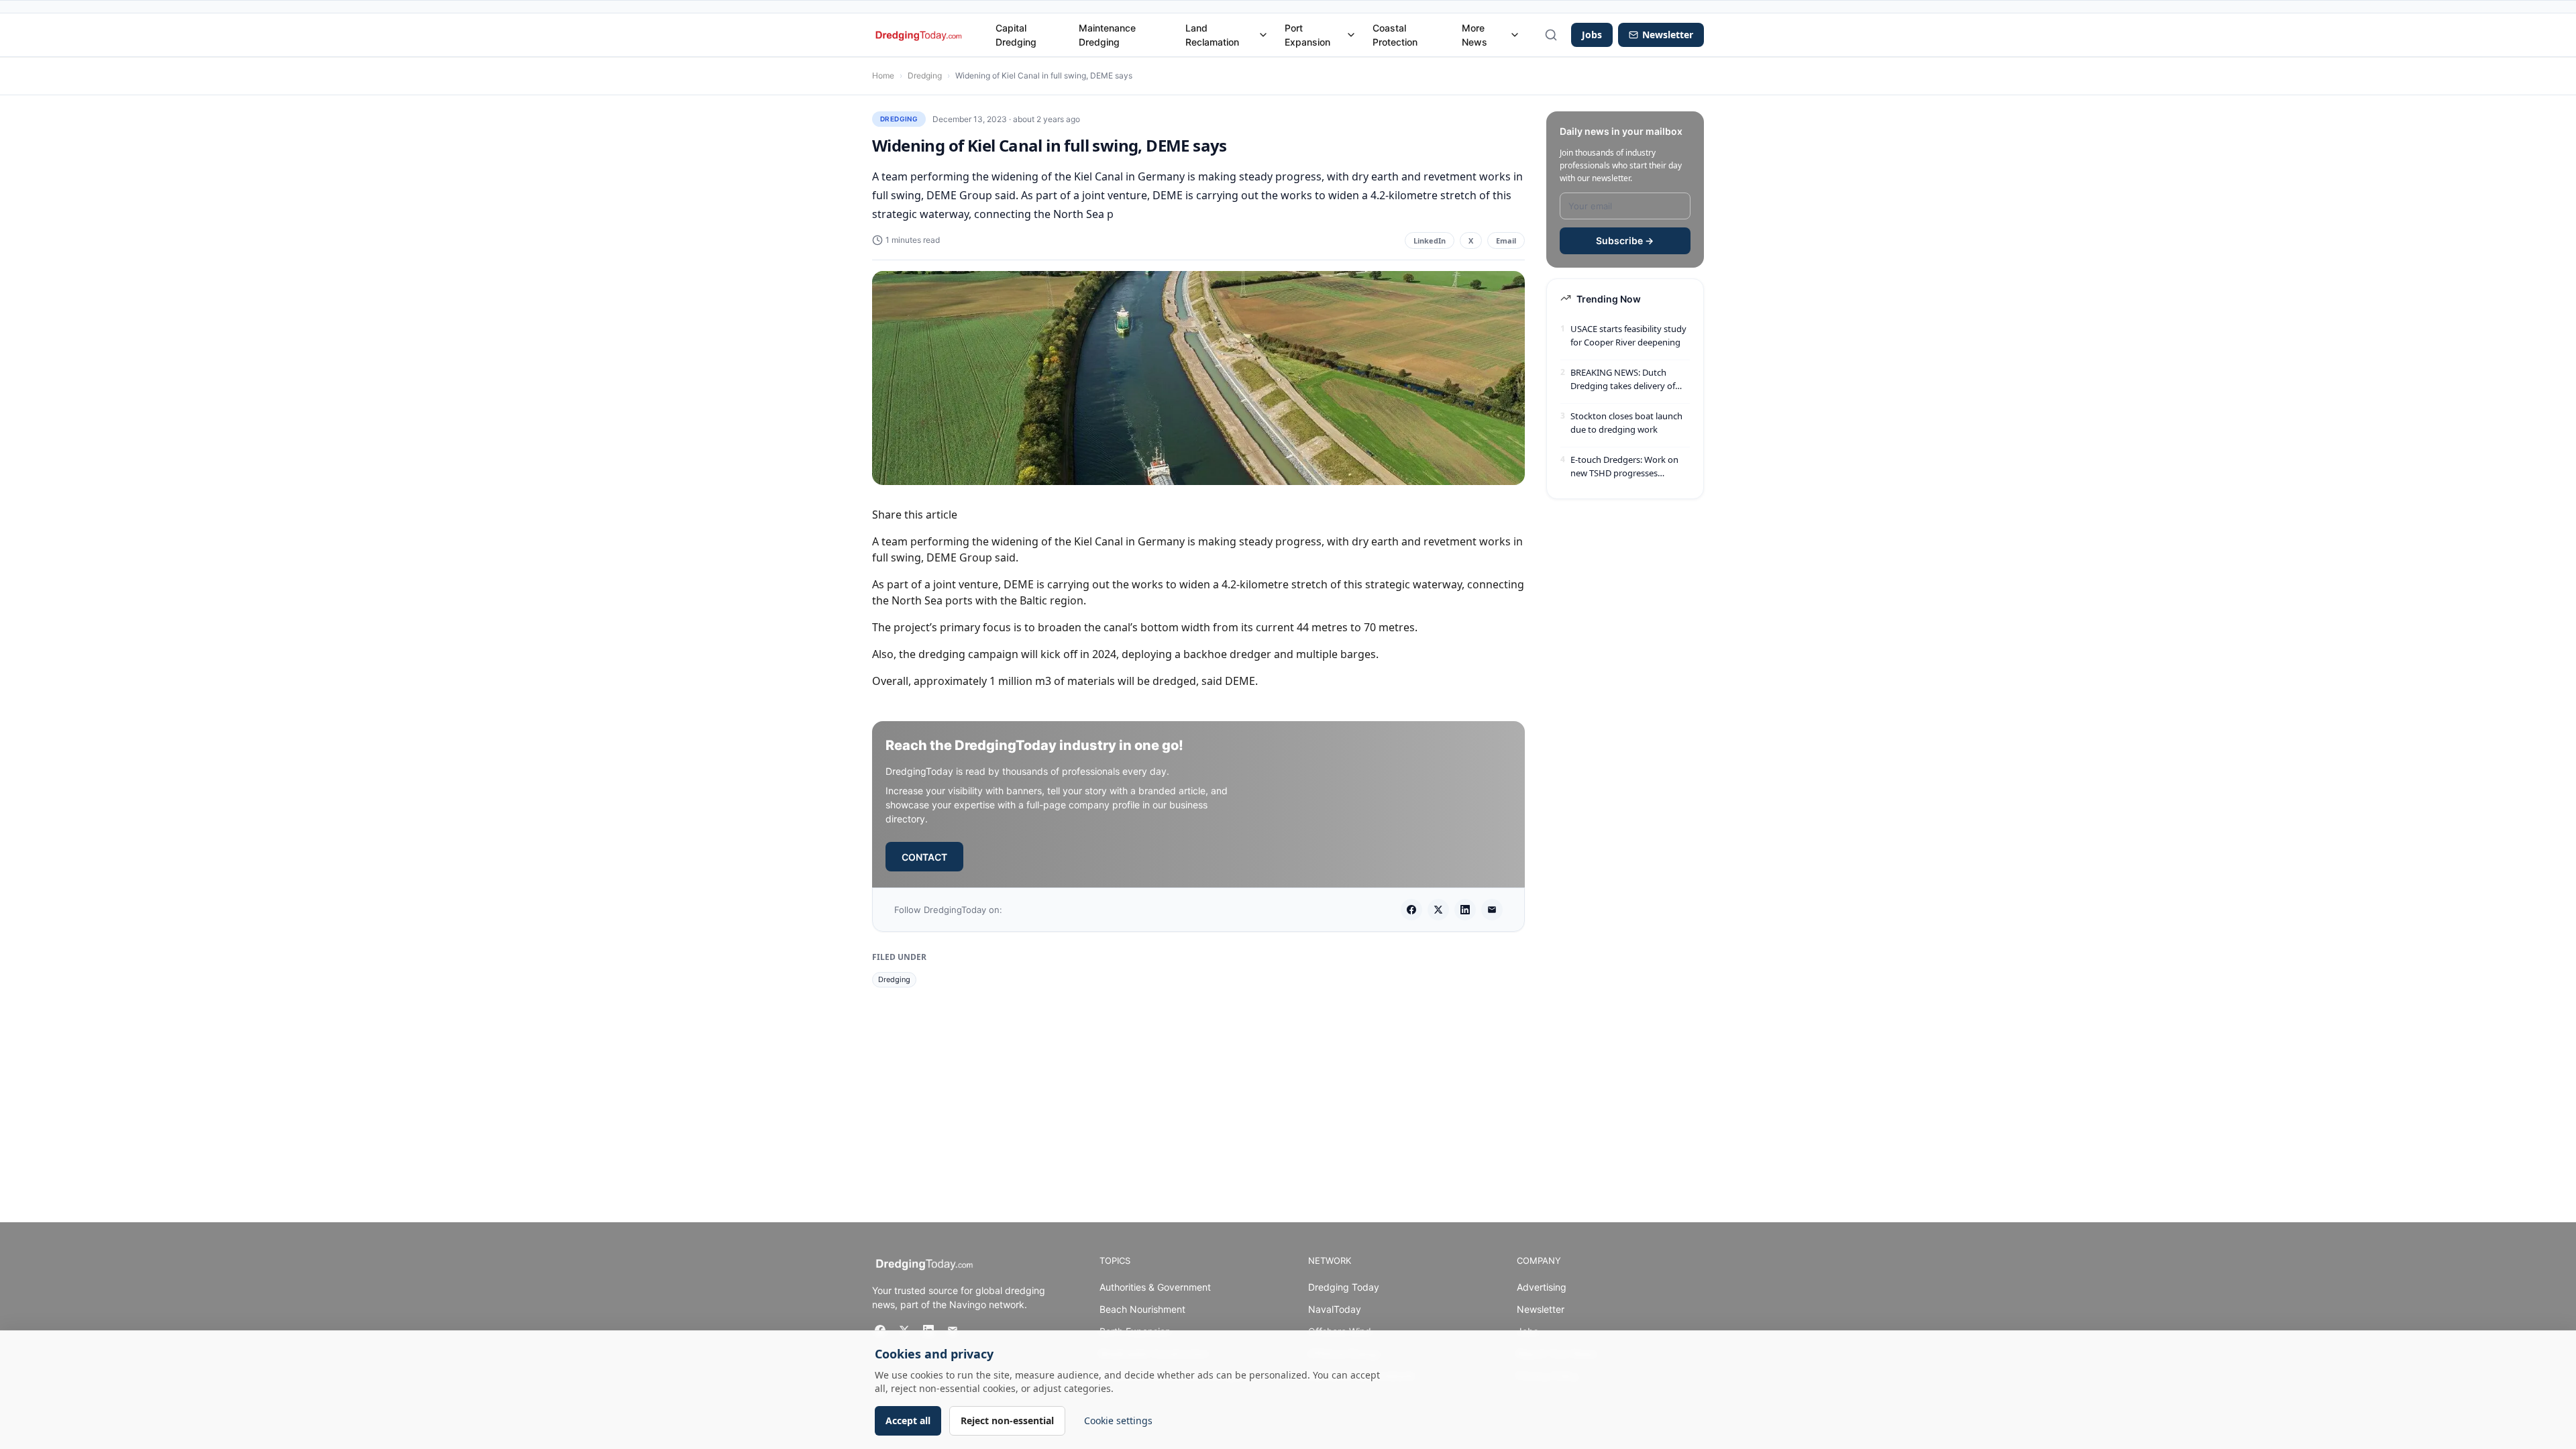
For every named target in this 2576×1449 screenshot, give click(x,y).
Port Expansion (1307, 35)
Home (883, 75)
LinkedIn (1430, 240)
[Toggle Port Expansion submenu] (1351, 35)
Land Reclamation (1212, 35)
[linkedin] (1465, 910)
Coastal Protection (1395, 35)
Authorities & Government (1155, 1287)
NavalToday (1335, 1309)
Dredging (925, 75)
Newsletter (1541, 1309)
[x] (1438, 910)
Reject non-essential (1007, 1420)
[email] (1492, 910)
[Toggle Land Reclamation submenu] (1263, 35)
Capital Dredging (1016, 35)
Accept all (908, 1420)
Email (1506, 240)
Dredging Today (1344, 1287)
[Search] (1551, 35)
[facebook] (1411, 910)
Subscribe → (1625, 240)
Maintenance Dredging (1107, 35)
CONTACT (924, 857)
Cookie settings (1118, 1420)
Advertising (1542, 1287)
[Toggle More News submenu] (1515, 35)
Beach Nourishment (1142, 1309)
